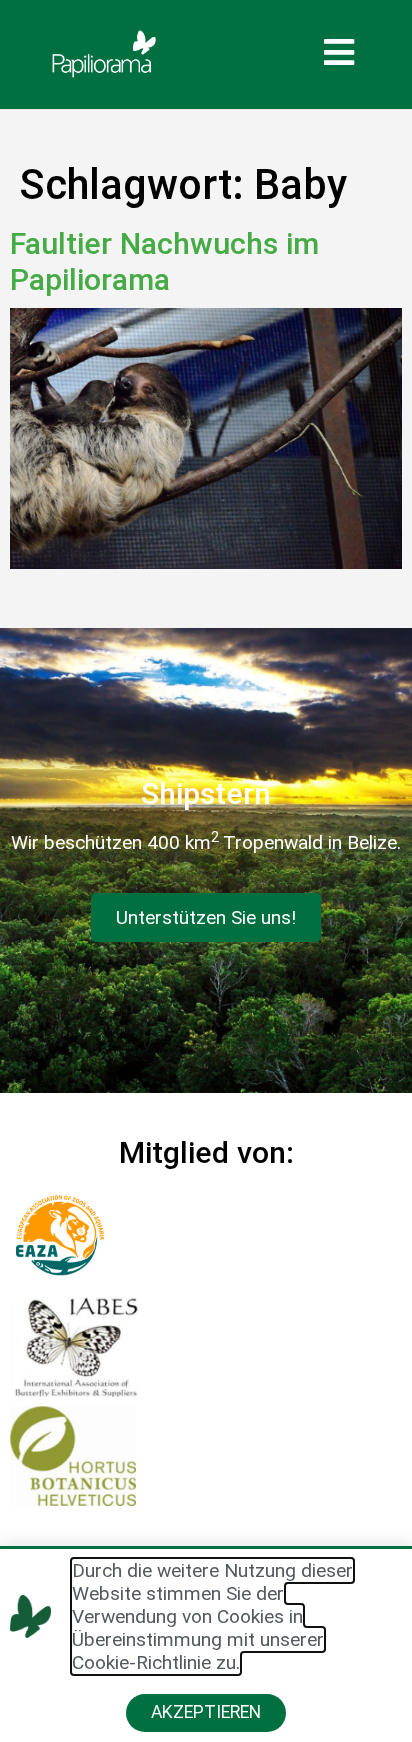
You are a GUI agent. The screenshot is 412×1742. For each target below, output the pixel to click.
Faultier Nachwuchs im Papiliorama (164, 261)
